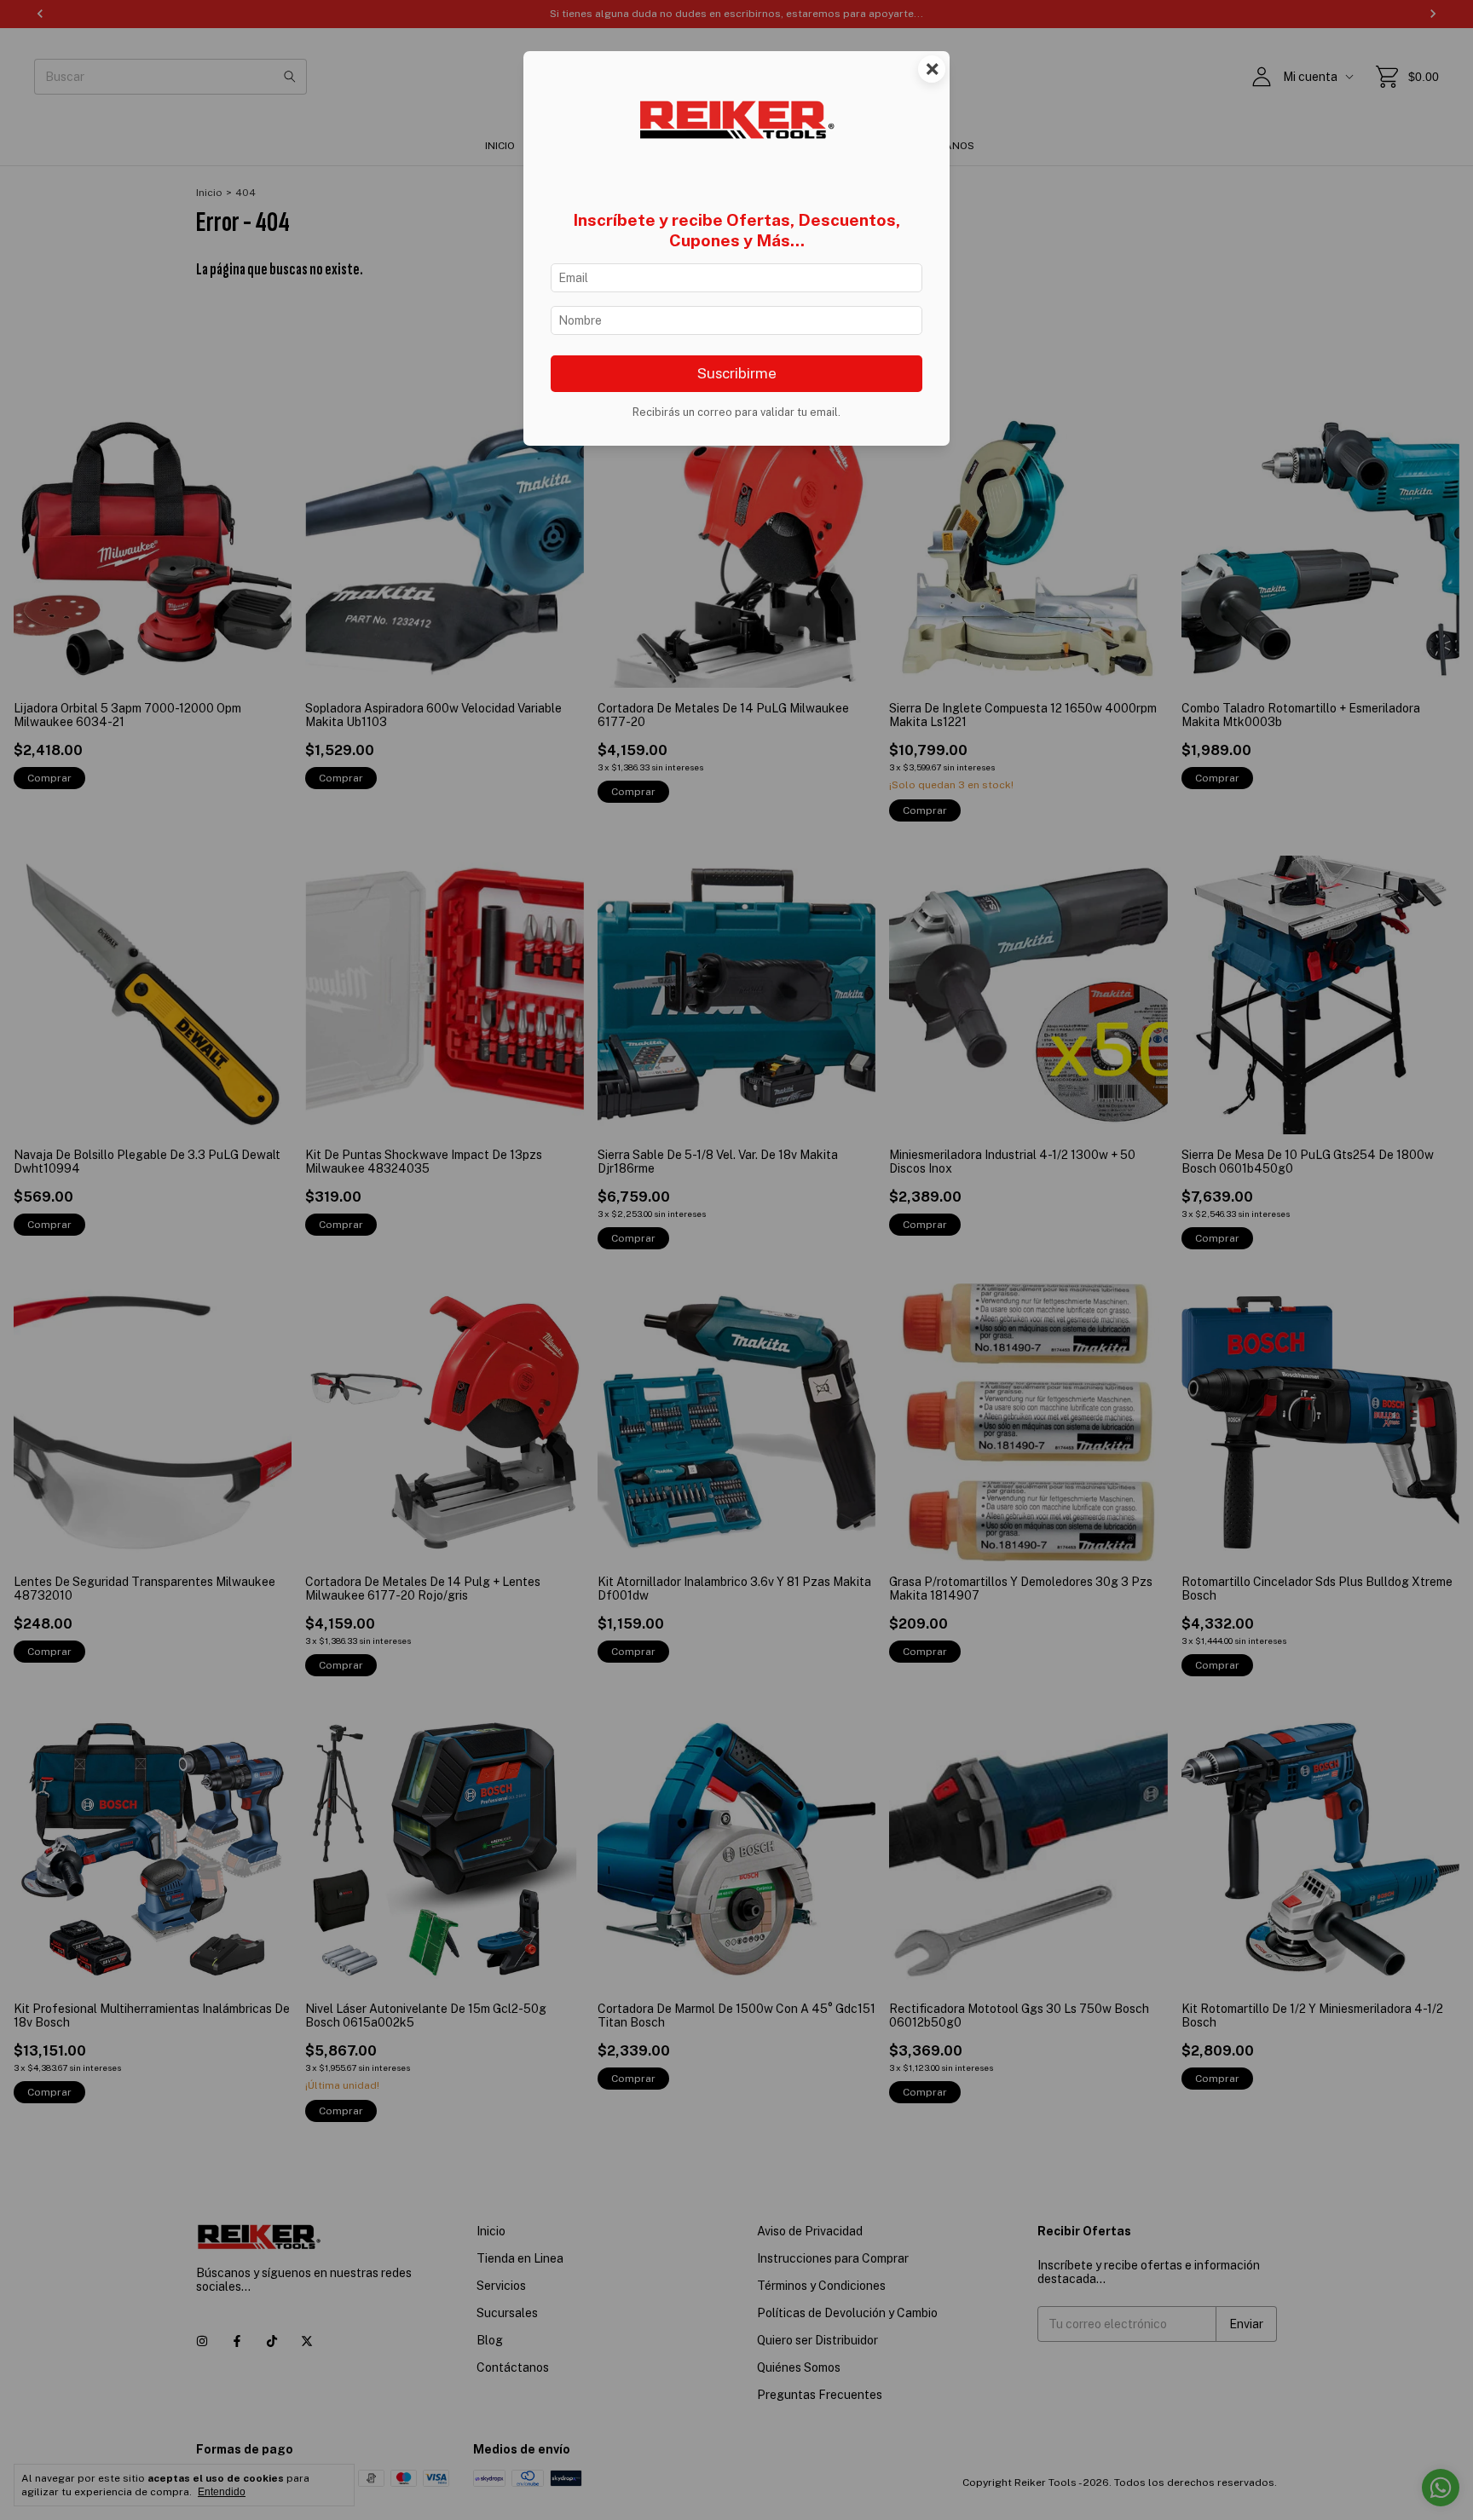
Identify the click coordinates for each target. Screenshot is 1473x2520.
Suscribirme (737, 373)
